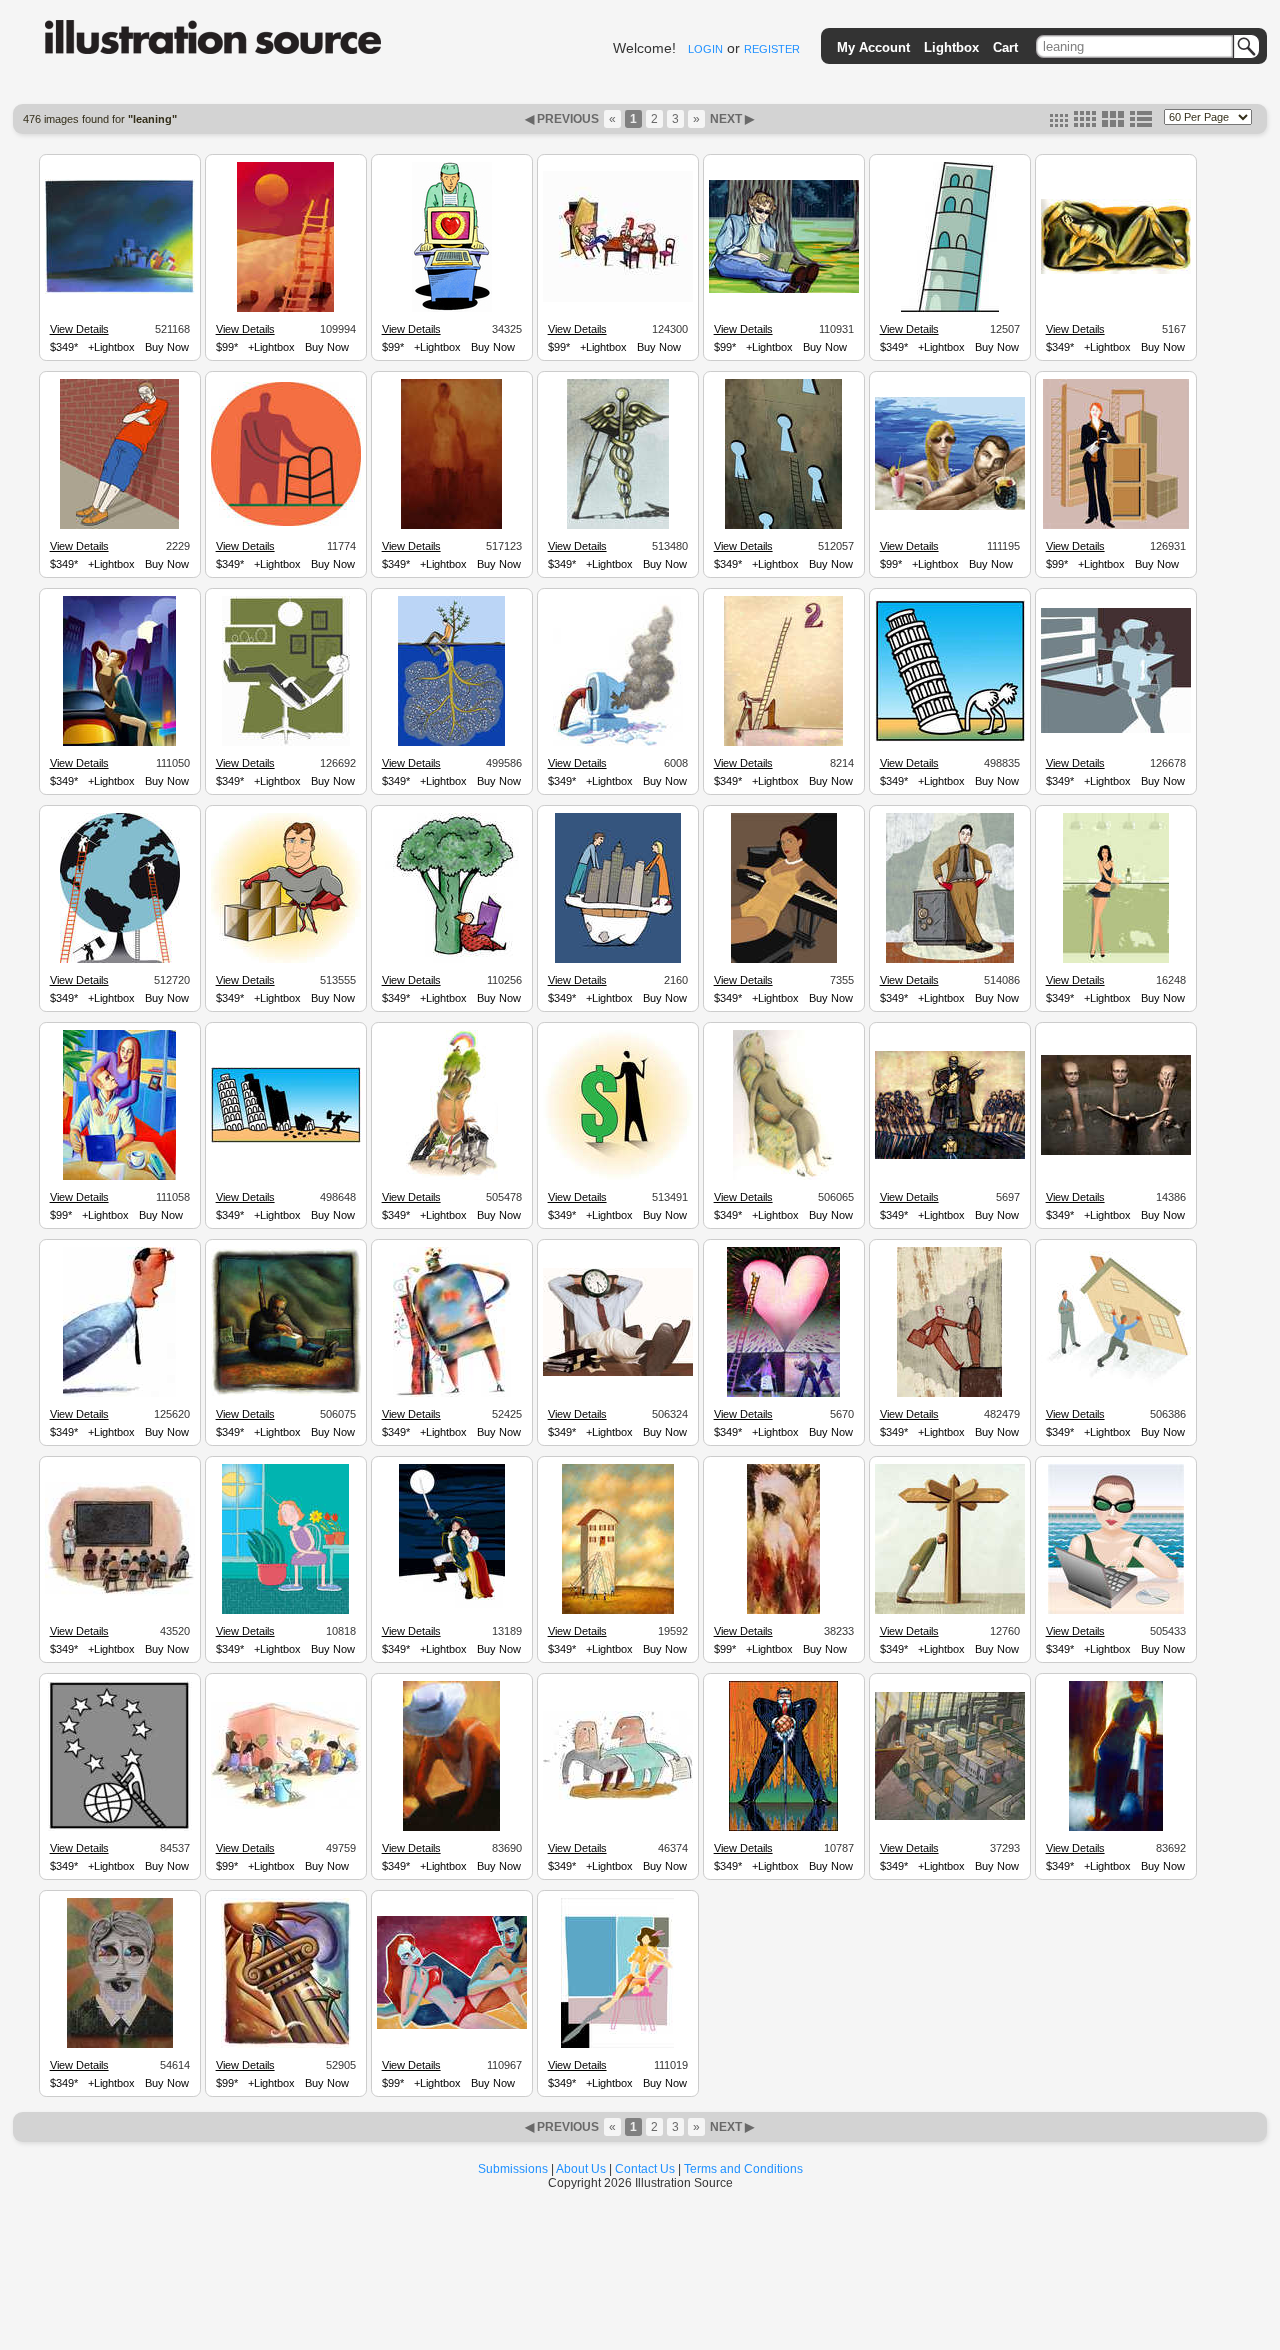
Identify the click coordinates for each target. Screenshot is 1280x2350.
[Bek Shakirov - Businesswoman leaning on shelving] (1116, 526)
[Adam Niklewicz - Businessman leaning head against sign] (950, 1611)
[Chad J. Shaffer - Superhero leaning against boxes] (286, 960)
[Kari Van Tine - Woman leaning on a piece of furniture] (1116, 1828)
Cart (1005, 47)
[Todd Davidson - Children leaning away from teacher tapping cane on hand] (950, 1156)
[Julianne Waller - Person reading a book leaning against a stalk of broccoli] (452, 960)
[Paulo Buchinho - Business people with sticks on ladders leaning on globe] (120, 960)
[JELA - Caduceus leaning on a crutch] (618, 526)
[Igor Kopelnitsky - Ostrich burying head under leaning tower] (950, 739)
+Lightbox (111, 347)
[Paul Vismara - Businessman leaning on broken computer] (618, 743)
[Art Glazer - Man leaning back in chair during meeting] (618, 299)
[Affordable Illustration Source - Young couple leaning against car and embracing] (119, 743)
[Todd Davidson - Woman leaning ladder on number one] (783, 743)
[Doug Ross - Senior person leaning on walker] (286, 523)
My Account (873, 47)
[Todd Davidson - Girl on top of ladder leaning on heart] (783, 1394)
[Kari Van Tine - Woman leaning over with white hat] (451, 1828)
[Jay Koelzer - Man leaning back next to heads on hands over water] (1116, 1152)
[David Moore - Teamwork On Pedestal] (286, 2045)
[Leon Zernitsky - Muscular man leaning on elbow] (1116, 271)
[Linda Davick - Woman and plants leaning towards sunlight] (285, 1611)
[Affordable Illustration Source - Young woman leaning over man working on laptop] (119, 1177)
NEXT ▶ (730, 119)
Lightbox (951, 47)
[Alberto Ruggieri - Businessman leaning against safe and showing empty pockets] (950, 960)
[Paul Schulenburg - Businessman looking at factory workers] (950, 1817)
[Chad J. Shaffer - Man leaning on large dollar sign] (618, 1177)
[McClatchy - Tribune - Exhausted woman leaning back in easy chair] (783, 1177)
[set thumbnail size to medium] (1085, 123)
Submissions (513, 2169)
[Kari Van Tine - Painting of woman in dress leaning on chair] (451, 526)
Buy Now (167, 347)
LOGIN (705, 49)
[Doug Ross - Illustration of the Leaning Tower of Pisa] (950, 309)
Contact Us (645, 2169)
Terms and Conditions (743, 2169)
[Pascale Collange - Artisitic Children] (286, 1806)
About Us (581, 2169)
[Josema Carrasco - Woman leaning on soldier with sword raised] (452, 1611)
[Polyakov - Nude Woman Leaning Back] (783, 1611)
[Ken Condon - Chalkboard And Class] (120, 1593)
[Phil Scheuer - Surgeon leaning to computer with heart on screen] (452, 309)
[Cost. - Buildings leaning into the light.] (120, 291)
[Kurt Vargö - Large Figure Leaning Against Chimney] (452, 1394)
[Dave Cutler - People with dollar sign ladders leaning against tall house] (618, 1611)
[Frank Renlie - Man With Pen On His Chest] (618, 1797)
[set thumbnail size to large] (1113, 123)
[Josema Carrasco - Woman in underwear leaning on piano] (784, 960)
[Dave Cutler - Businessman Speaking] (119, 1394)
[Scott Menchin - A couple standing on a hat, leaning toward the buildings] (618, 960)
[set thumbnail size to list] (1141, 123)
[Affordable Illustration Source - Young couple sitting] (452, 2026)
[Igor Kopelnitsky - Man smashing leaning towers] (286, 1140)
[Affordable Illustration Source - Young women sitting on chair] (617, 2045)
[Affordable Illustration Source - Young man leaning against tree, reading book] (784, 290)
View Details (79, 329)
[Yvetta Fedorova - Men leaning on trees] (451, 743)
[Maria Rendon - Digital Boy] (120, 2045)
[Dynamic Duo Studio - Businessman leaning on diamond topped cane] (783, 1828)
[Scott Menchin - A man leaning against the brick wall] (119, 526)
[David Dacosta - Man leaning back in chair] (286, 743)
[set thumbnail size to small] (1059, 123)
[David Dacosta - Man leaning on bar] (1116, 730)
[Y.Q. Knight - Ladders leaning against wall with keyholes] (783, 526)
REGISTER (772, 49)
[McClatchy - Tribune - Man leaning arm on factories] (452, 1177)
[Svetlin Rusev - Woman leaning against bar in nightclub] (1116, 960)
